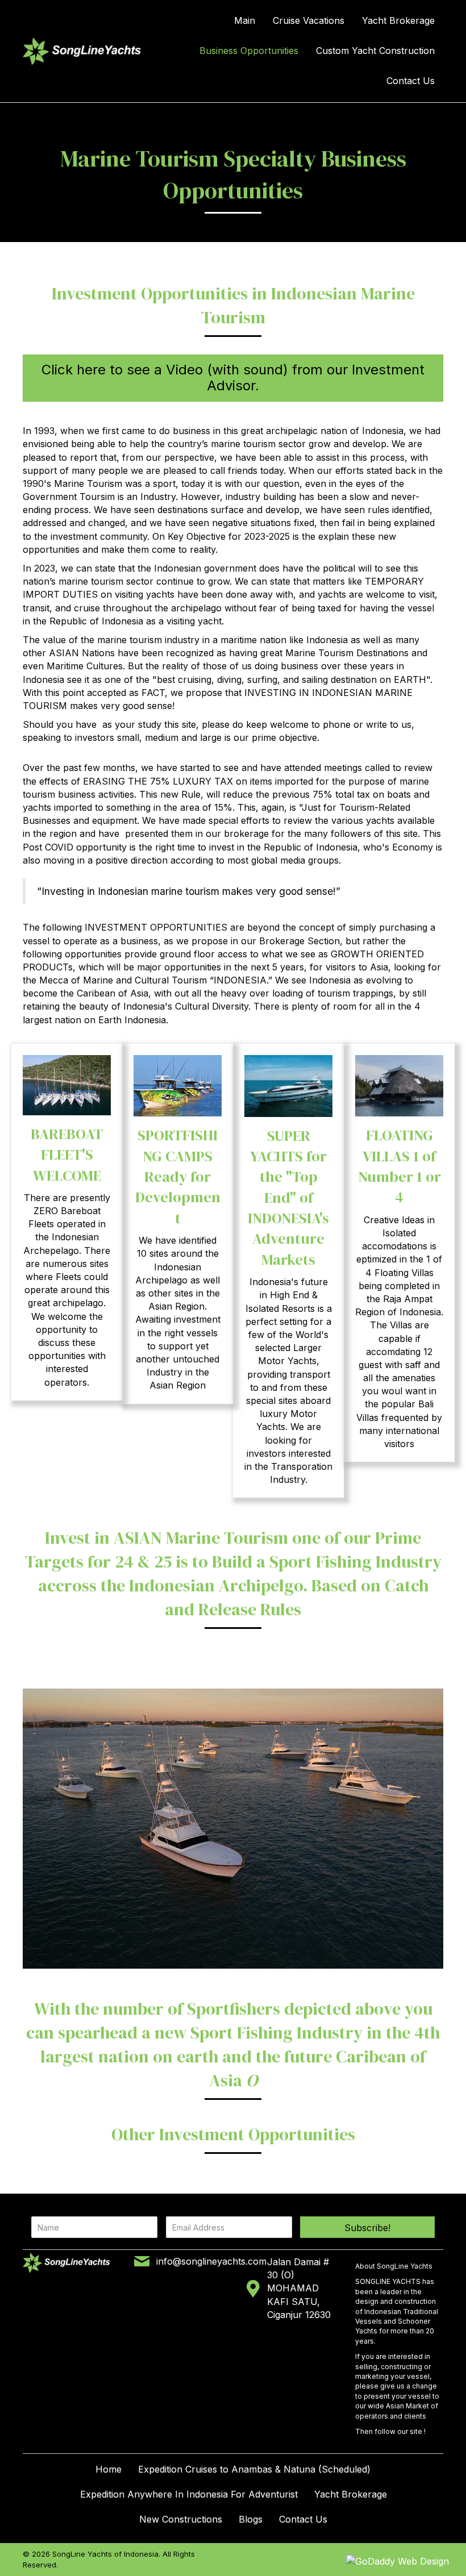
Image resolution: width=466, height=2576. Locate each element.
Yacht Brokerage (398, 20)
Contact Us (411, 81)
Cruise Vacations (309, 20)
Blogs (251, 2519)
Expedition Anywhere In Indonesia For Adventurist (189, 2494)
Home (109, 2469)
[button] (367, 2227)
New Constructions (181, 2519)
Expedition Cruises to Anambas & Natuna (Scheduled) (254, 2469)
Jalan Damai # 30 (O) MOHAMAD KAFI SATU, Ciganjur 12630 (299, 2288)
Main (245, 20)
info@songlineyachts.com (211, 2261)
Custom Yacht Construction (375, 51)
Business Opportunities (249, 51)
